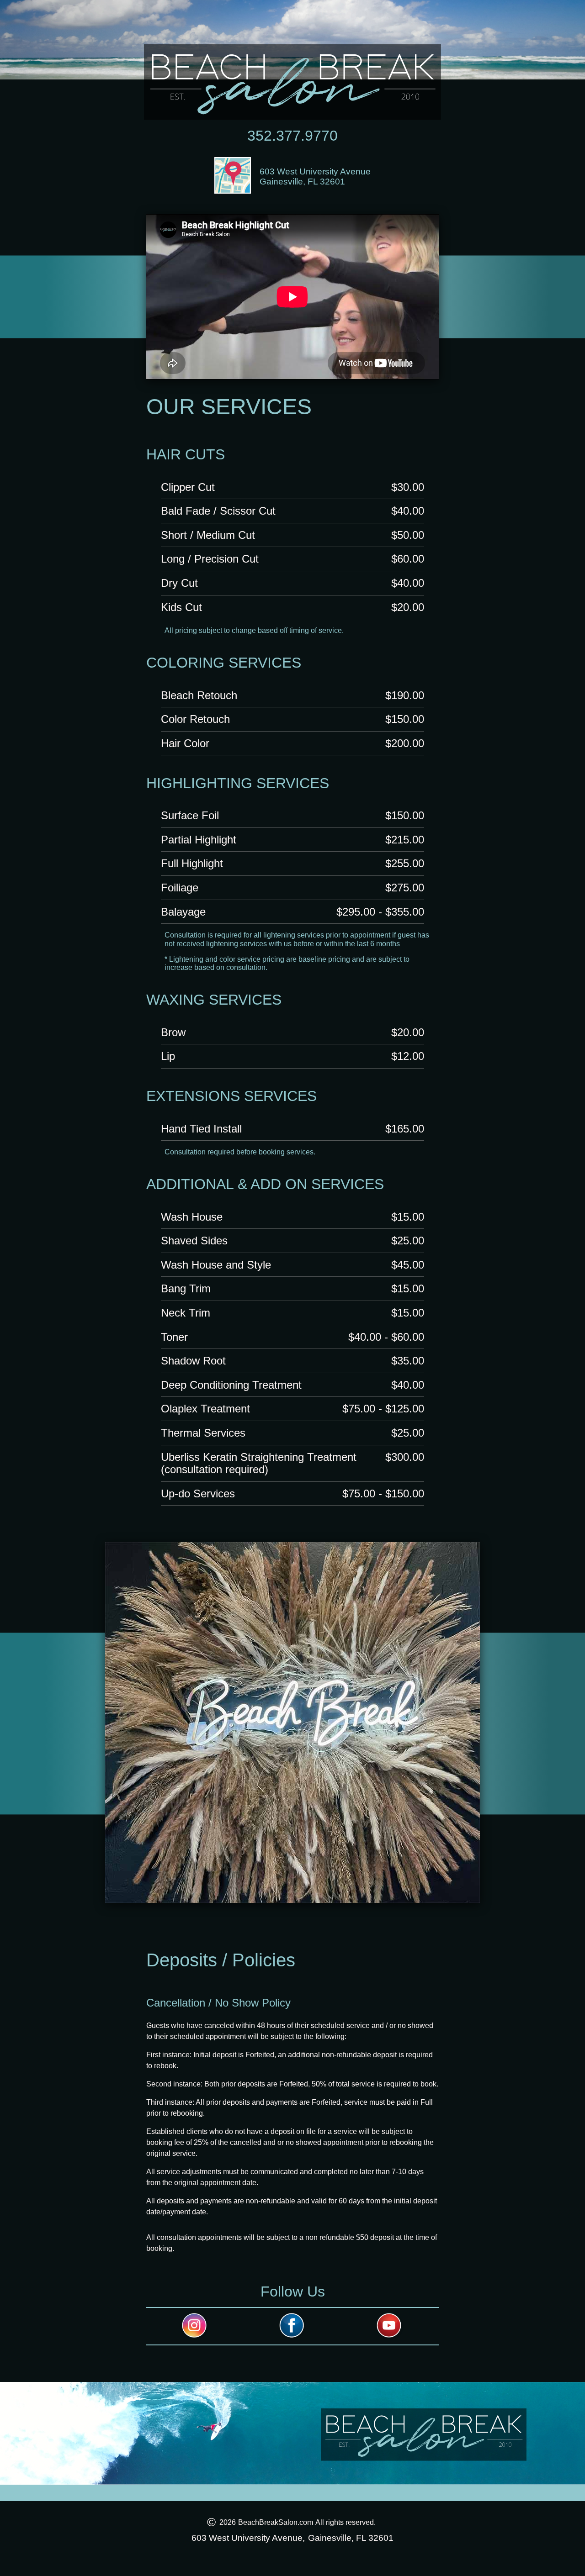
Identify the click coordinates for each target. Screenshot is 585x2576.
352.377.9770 (292, 136)
